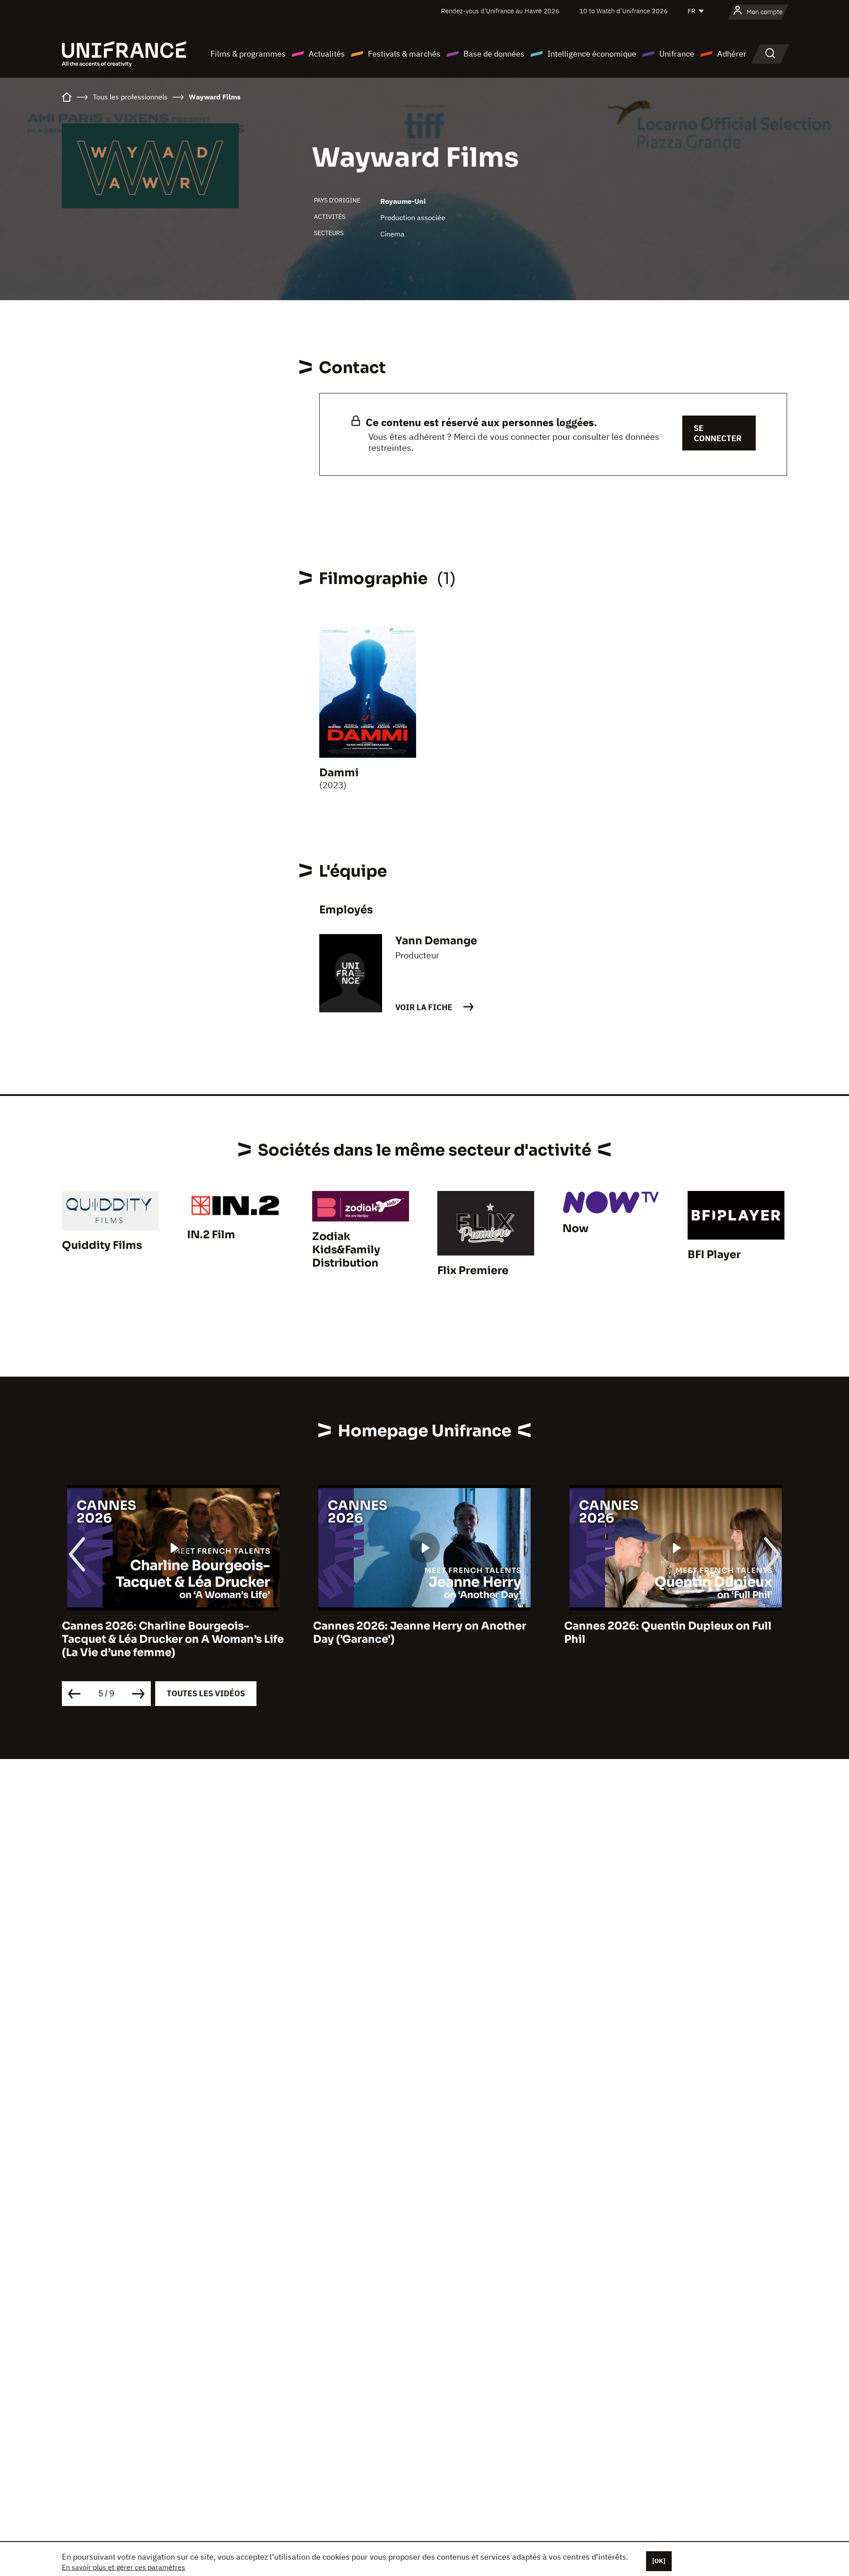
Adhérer (732, 54)
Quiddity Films (102, 1245)
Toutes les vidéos (206, 1693)
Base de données (494, 54)
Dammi (339, 773)
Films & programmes (248, 54)
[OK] (659, 2561)
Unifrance (677, 54)
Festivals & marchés (404, 54)
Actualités (327, 54)
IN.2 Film (211, 1235)
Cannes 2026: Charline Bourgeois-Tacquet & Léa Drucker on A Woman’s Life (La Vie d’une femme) (173, 1639)
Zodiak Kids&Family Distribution (346, 1250)
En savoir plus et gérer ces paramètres (124, 2567)
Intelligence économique (592, 54)
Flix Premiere (473, 1271)
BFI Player (714, 1255)
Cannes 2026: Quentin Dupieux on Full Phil (668, 1633)
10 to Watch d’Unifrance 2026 (623, 11)
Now (576, 1229)
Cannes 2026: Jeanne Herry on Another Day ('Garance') (420, 1633)
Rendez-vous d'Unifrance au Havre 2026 (500, 11)
